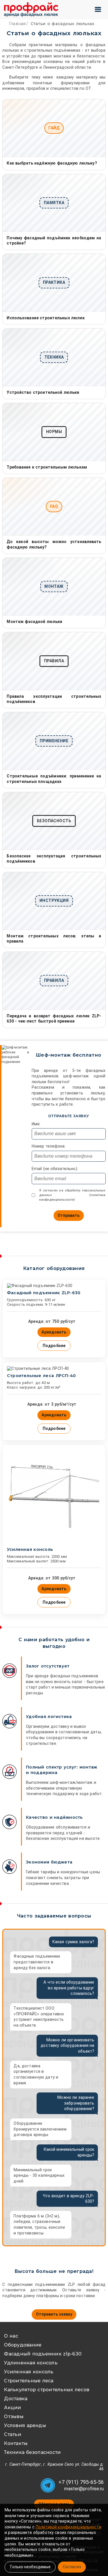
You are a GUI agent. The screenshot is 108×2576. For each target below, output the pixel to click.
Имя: (36, 1124)
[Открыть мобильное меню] (98, 9)
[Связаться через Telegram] (48, 2485)
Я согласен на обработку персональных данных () (72, 1195)
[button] (54, 2314)
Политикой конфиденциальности (69, 2527)
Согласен (72, 2567)
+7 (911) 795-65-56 (81, 2482)
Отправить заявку (54, 2314)
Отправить (69, 1215)
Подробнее (54, 1346)
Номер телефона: (49, 1146)
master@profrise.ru (84, 2489)
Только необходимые (30, 2567)
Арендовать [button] (54, 1332)
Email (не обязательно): (55, 1169)
